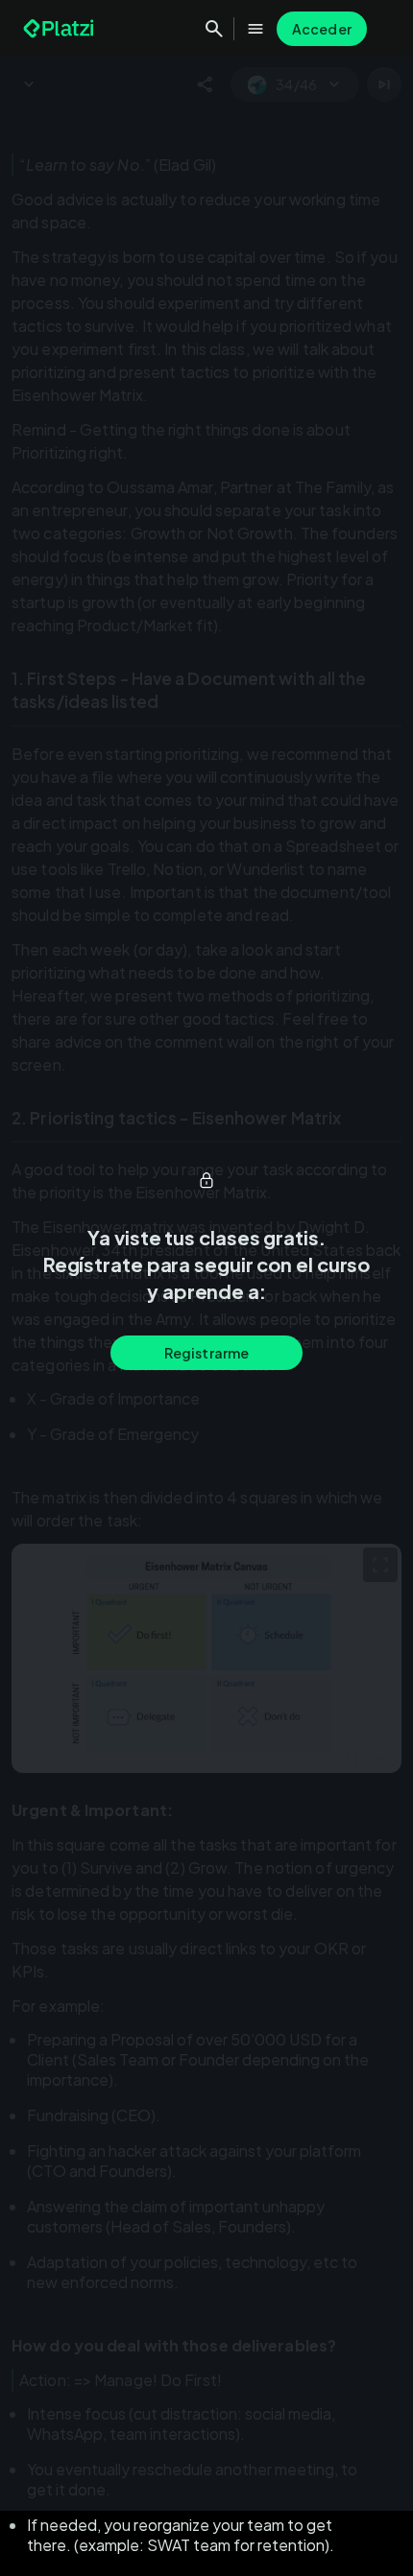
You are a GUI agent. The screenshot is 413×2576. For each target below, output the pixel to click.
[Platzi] (61, 29)
